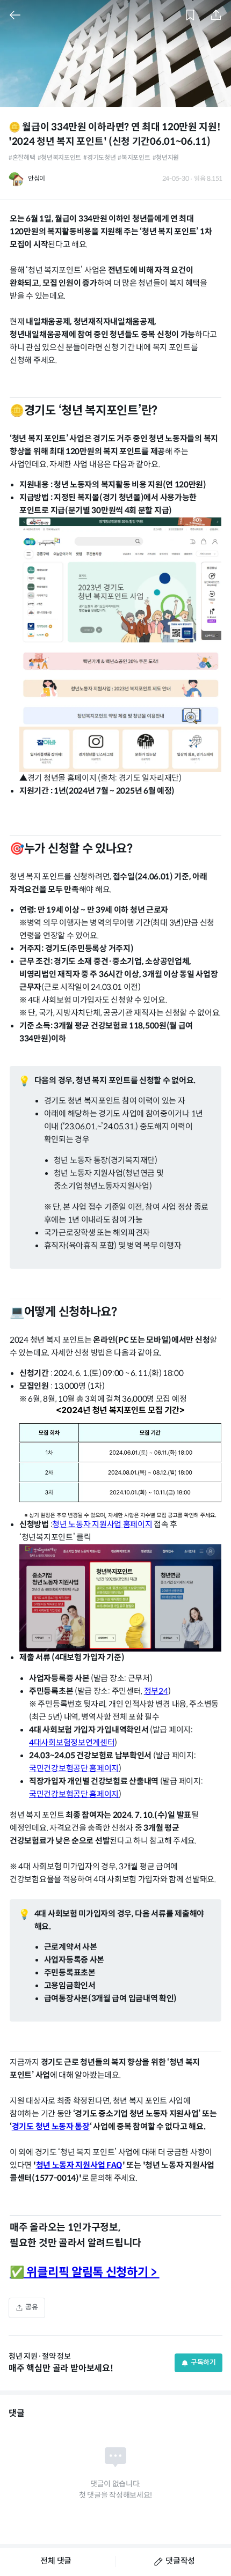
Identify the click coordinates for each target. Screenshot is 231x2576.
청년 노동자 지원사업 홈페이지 (102, 1525)
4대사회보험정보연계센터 (72, 1743)
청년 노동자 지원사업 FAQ (80, 2166)
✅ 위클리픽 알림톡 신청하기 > (85, 2273)
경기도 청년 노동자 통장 (51, 2127)
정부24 (156, 1692)
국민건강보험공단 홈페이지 (74, 1769)
